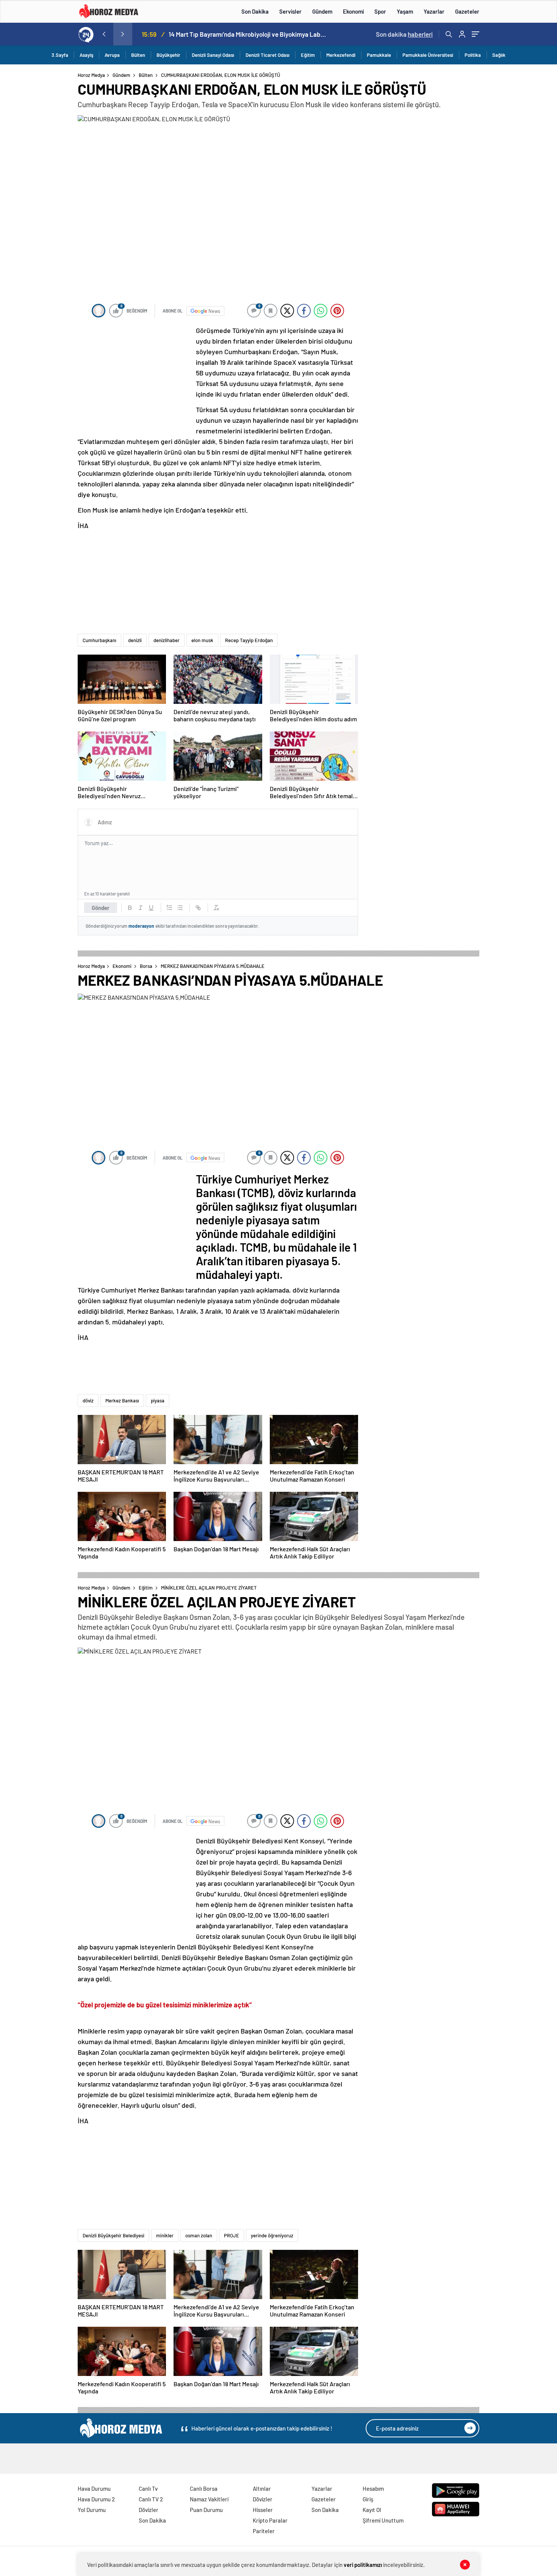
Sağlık (499, 55)
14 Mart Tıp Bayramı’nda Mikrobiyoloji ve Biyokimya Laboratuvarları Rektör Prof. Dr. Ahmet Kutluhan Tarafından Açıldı (248, 34)
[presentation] (104, 34)
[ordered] (169, 908)
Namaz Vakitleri (209, 2499)
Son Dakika (255, 11)
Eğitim (308, 55)
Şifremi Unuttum (383, 2520)
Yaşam (405, 11)
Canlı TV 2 (151, 2499)
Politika (473, 55)
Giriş (368, 2499)
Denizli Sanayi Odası (213, 55)
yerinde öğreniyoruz (272, 2235)
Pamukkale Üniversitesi (428, 55)
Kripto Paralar (270, 2520)
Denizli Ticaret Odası (268, 55)
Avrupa (112, 55)
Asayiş (86, 55)
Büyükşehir (168, 55)
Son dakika (404, 34)
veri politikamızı (363, 2565)
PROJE (232, 2235)
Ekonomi (353, 11)
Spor (380, 11)
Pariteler (264, 2531)
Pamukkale (379, 55)
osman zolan (199, 2235)
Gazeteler (467, 11)
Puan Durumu (206, 2510)
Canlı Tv (148, 2488)
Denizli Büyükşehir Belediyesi (113, 2235)
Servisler (290, 11)
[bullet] (180, 908)
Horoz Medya (91, 75)
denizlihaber (167, 640)
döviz (88, 1401)
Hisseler (263, 2510)
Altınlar (262, 2488)
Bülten (138, 55)
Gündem (322, 11)
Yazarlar (434, 11)
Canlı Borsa (204, 2488)
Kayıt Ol (372, 2510)
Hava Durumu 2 (96, 2499)
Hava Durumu (94, 2488)
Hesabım (373, 2488)
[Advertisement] (47, 217)
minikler (165, 2235)
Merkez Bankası (122, 1401)
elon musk (202, 640)
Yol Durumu (92, 2510)
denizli (135, 640)
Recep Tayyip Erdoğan (249, 640)
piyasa (158, 1401)
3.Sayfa (60, 55)
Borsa (146, 966)
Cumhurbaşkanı (99, 640)
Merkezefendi (341, 55)
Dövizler (149, 2510)
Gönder (101, 908)
